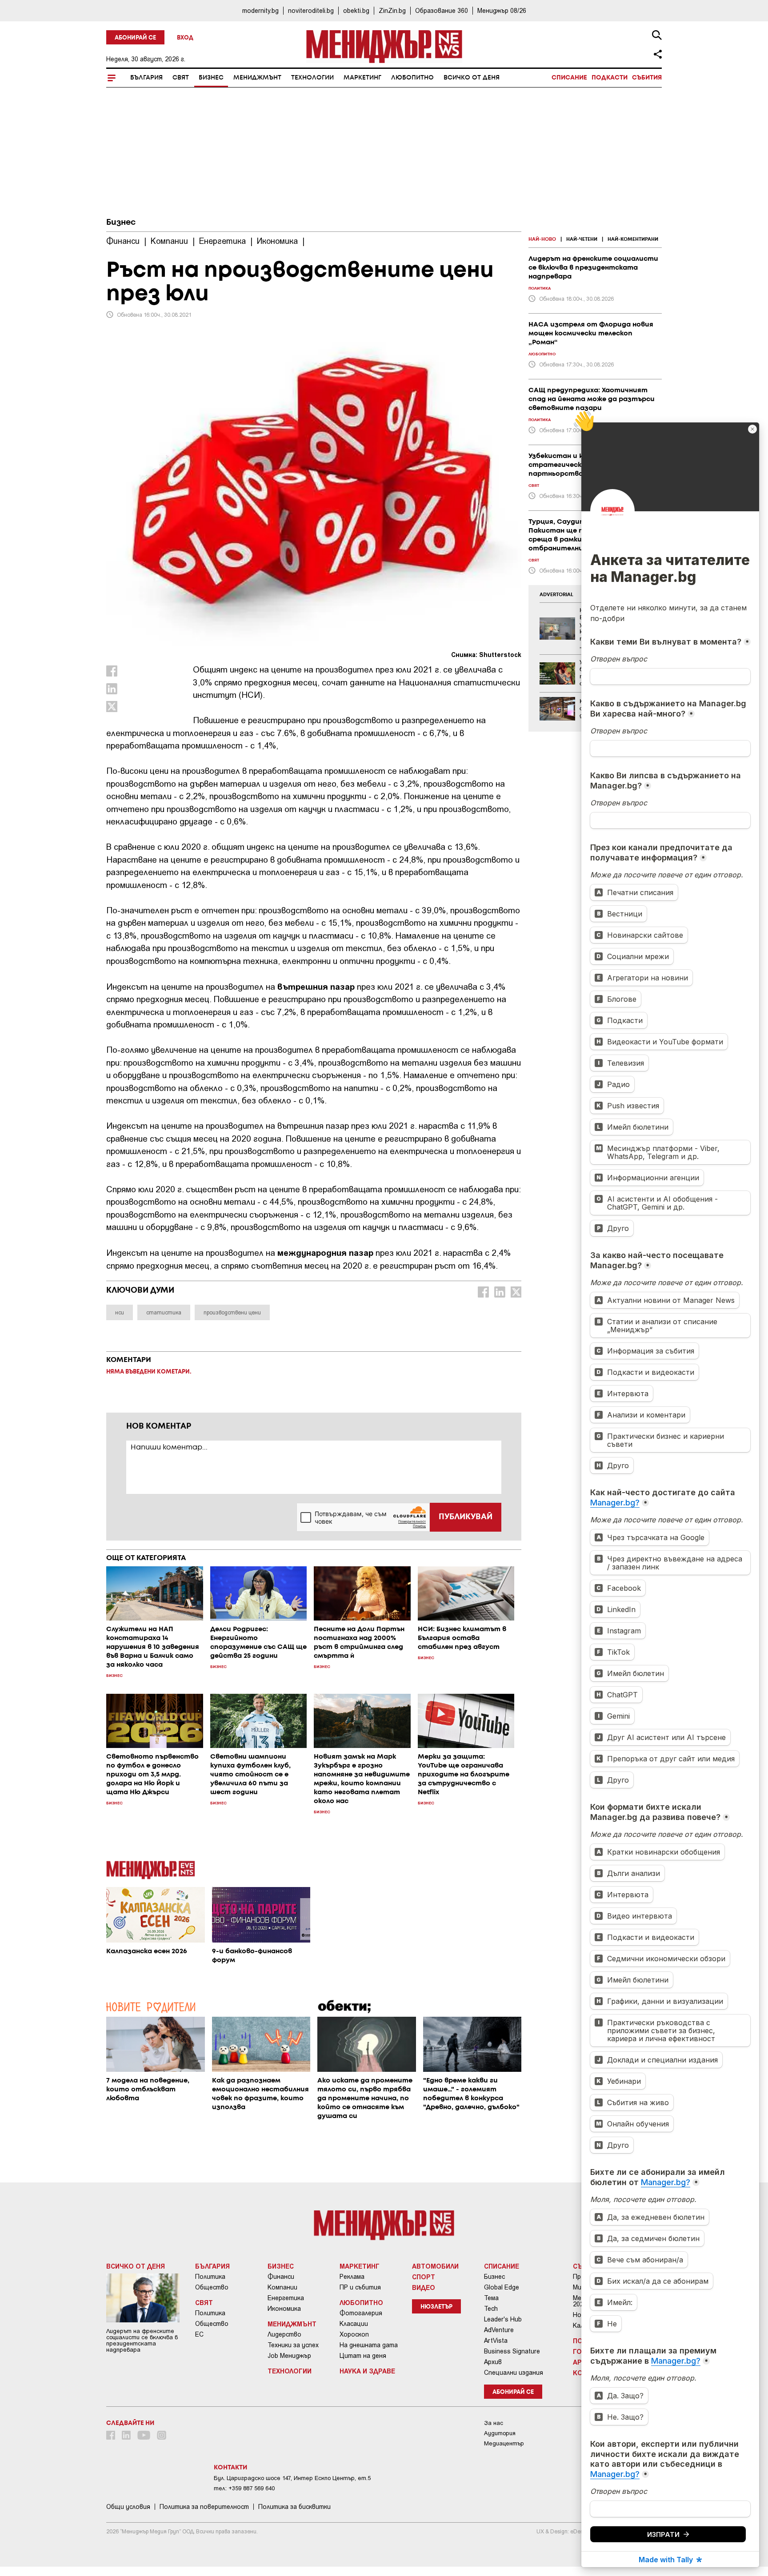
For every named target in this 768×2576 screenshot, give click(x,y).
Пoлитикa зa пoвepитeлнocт (204, 2507)
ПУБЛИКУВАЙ (466, 1517)
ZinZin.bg (392, 10)
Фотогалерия (361, 2313)
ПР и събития (360, 2287)
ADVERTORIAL (556, 595)
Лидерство (284, 2334)
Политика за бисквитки (294, 2507)
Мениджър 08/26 (502, 10)
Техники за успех (293, 2345)
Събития (647, 78)
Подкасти (610, 78)
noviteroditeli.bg (311, 10)
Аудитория (500, 2433)
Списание (569, 78)
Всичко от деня (472, 78)
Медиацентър (504, 2443)
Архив (493, 2362)
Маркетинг (362, 78)
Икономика (284, 2309)
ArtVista (496, 2341)
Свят (181, 78)
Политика (210, 2277)
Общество (212, 2287)
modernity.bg (260, 10)
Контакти (230, 2468)
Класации (354, 2324)
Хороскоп (354, 2334)
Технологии (312, 78)
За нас (494, 2423)
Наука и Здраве (367, 2371)
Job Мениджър (289, 2356)
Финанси (281, 2277)
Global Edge (502, 2287)
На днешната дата (369, 2345)
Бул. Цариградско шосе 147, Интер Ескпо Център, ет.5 (292, 2478)
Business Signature (512, 2351)
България (146, 78)
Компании (282, 2287)
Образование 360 (442, 10)
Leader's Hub (503, 2319)
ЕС (199, 2334)
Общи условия (128, 2507)
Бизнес (211, 78)
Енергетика (286, 2298)
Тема (491, 2298)
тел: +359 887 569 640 (244, 2488)
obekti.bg (356, 10)
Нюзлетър (436, 2307)
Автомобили (435, 2266)
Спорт (424, 2277)
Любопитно (412, 78)
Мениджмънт (257, 78)
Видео (424, 2287)
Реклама (352, 2277)
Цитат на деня (363, 2356)
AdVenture (499, 2330)
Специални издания (514, 2373)
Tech (491, 2309)
